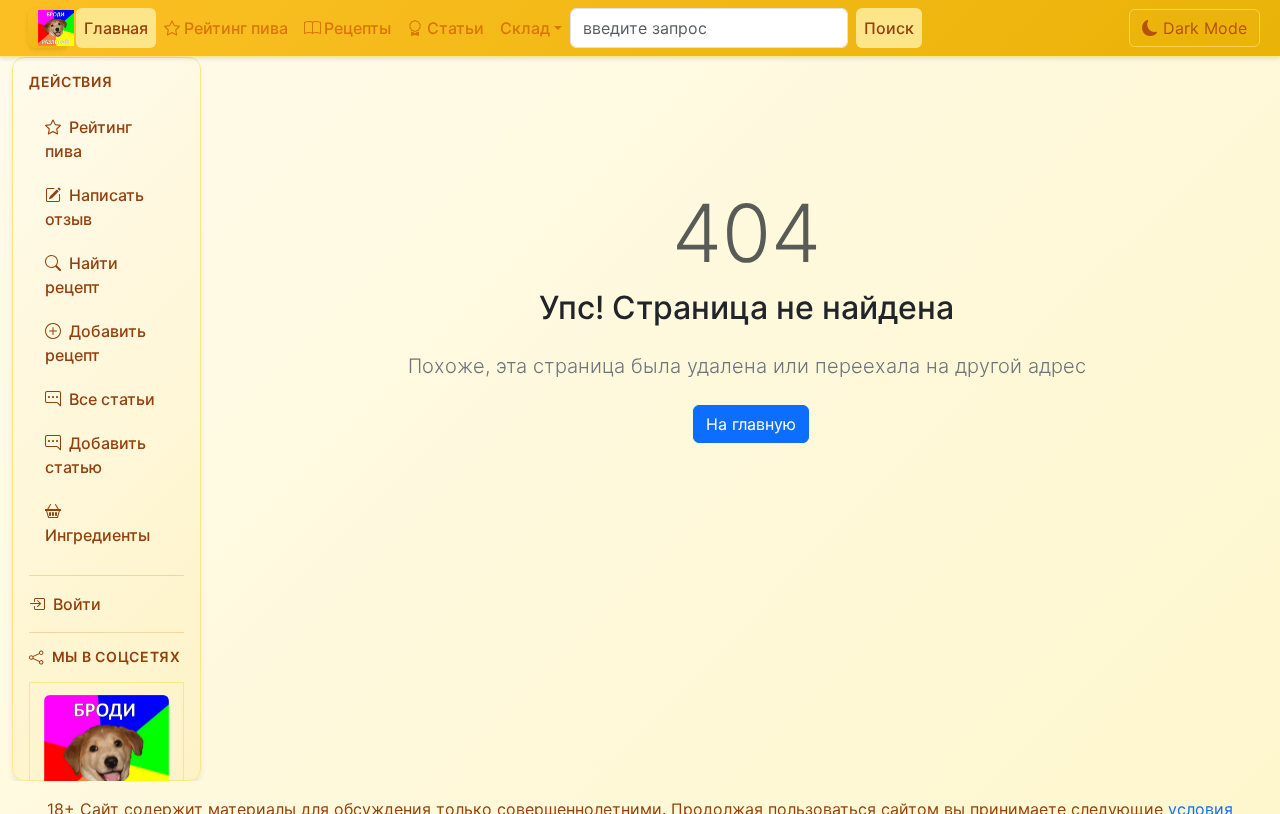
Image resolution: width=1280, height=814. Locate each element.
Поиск (889, 28)
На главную (751, 424)
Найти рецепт (81, 275)
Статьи (455, 28)
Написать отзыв (94, 207)
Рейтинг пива (236, 28)
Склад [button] (525, 28)
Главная (116, 28)
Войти (77, 604)
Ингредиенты (97, 535)
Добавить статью (95, 455)
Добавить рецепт (95, 343)
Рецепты (357, 28)
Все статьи (112, 399)
